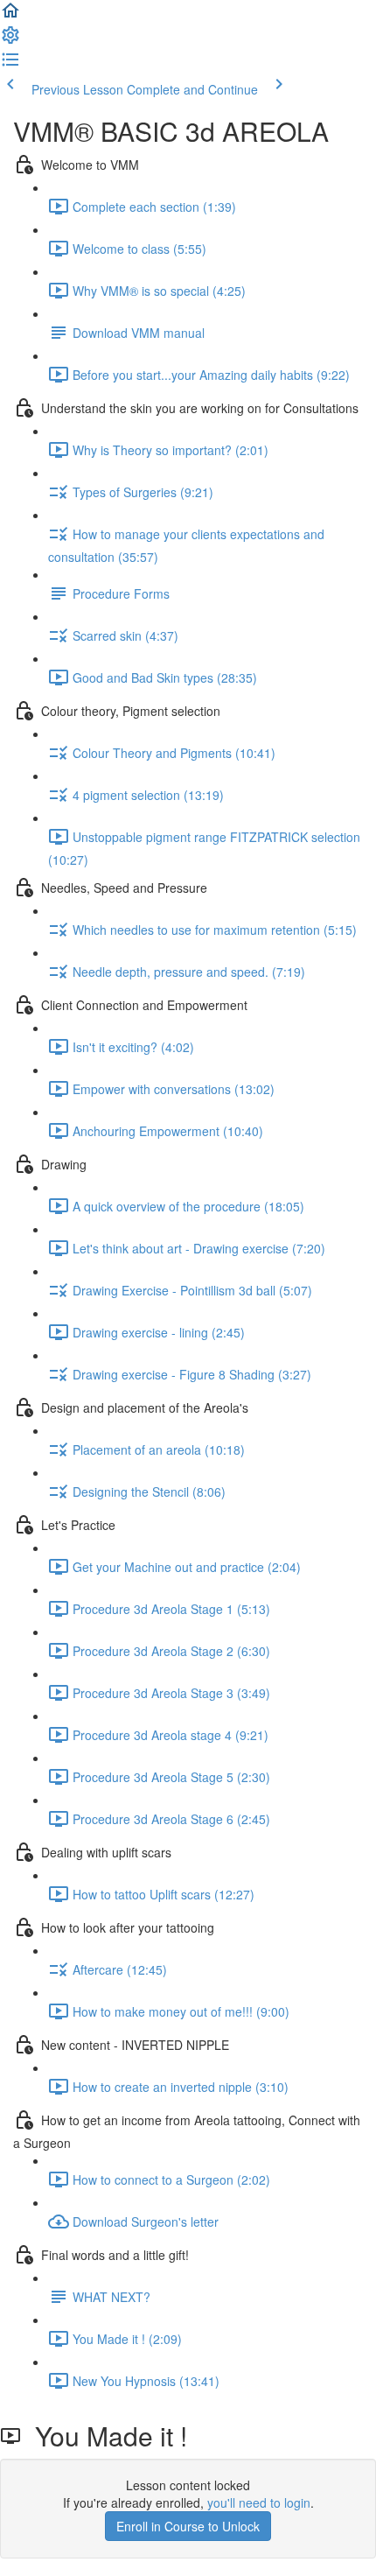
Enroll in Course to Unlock (188, 2526)
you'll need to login (259, 2502)
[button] (10, 16)
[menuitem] (10, 40)
